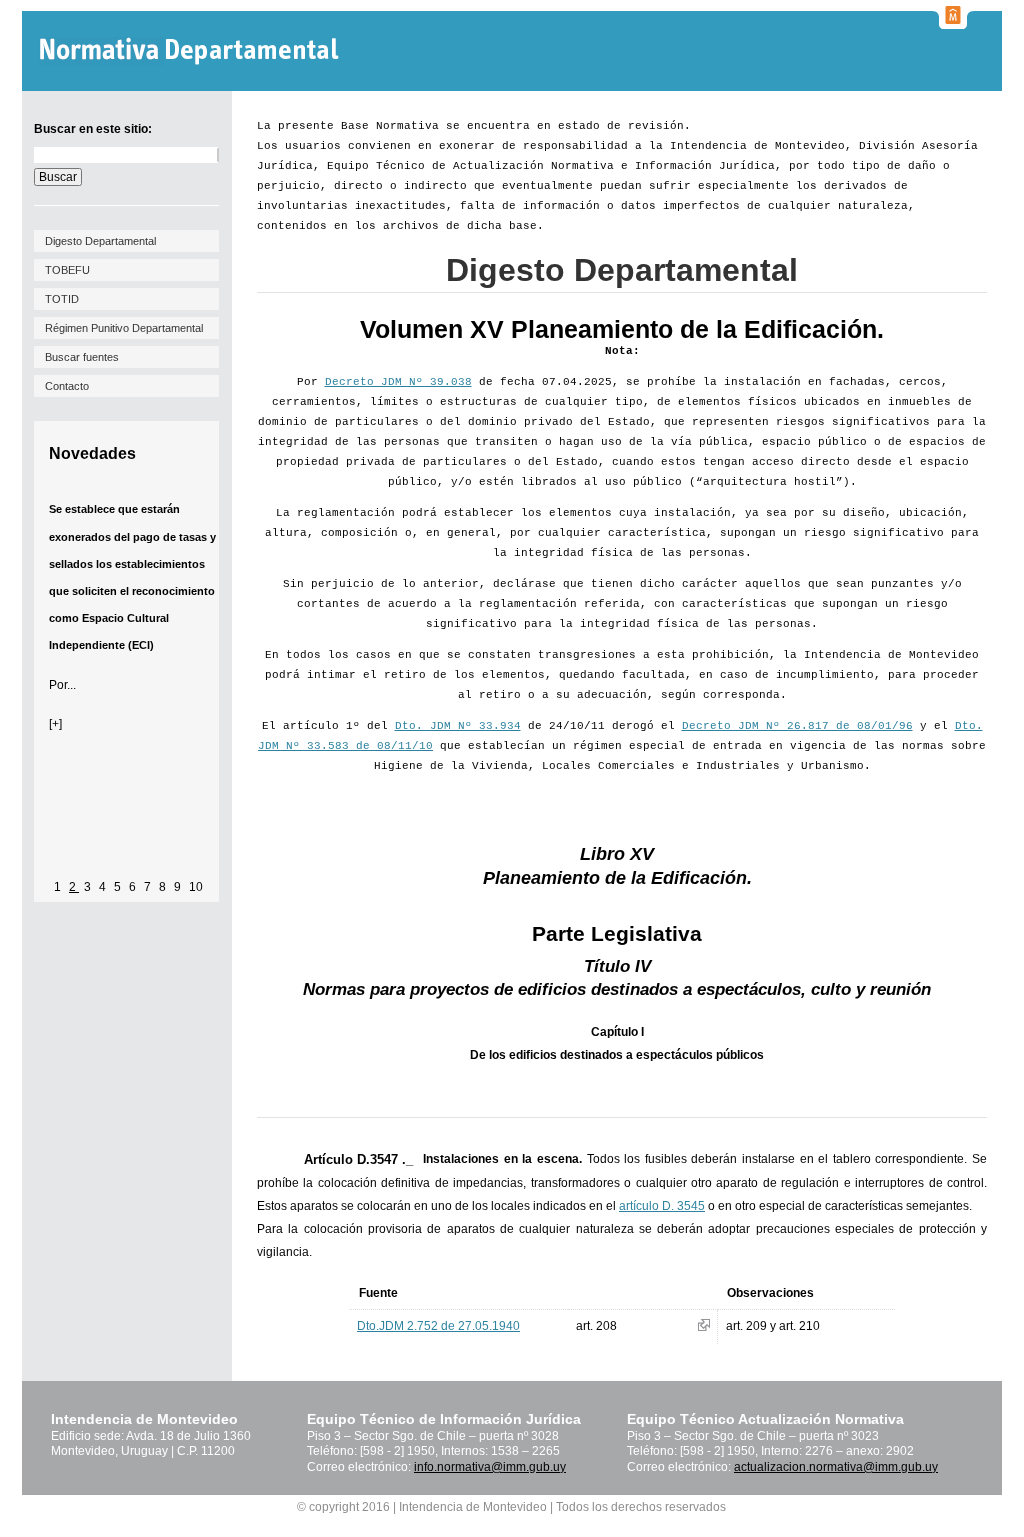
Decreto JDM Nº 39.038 (398, 382)
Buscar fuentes (82, 357)
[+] (55, 724)
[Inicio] (191, 51)
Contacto (67, 386)
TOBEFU (67, 270)
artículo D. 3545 (662, 1206)
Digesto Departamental (100, 241)
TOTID (62, 299)
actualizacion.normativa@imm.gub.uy (836, 1467)
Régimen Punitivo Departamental (124, 328)
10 (196, 887)
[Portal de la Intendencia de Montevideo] (953, 23)
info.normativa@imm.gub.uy (490, 1467)
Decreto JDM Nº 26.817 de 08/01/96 (797, 726)
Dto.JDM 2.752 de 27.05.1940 (438, 1326)
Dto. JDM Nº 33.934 (458, 726)
